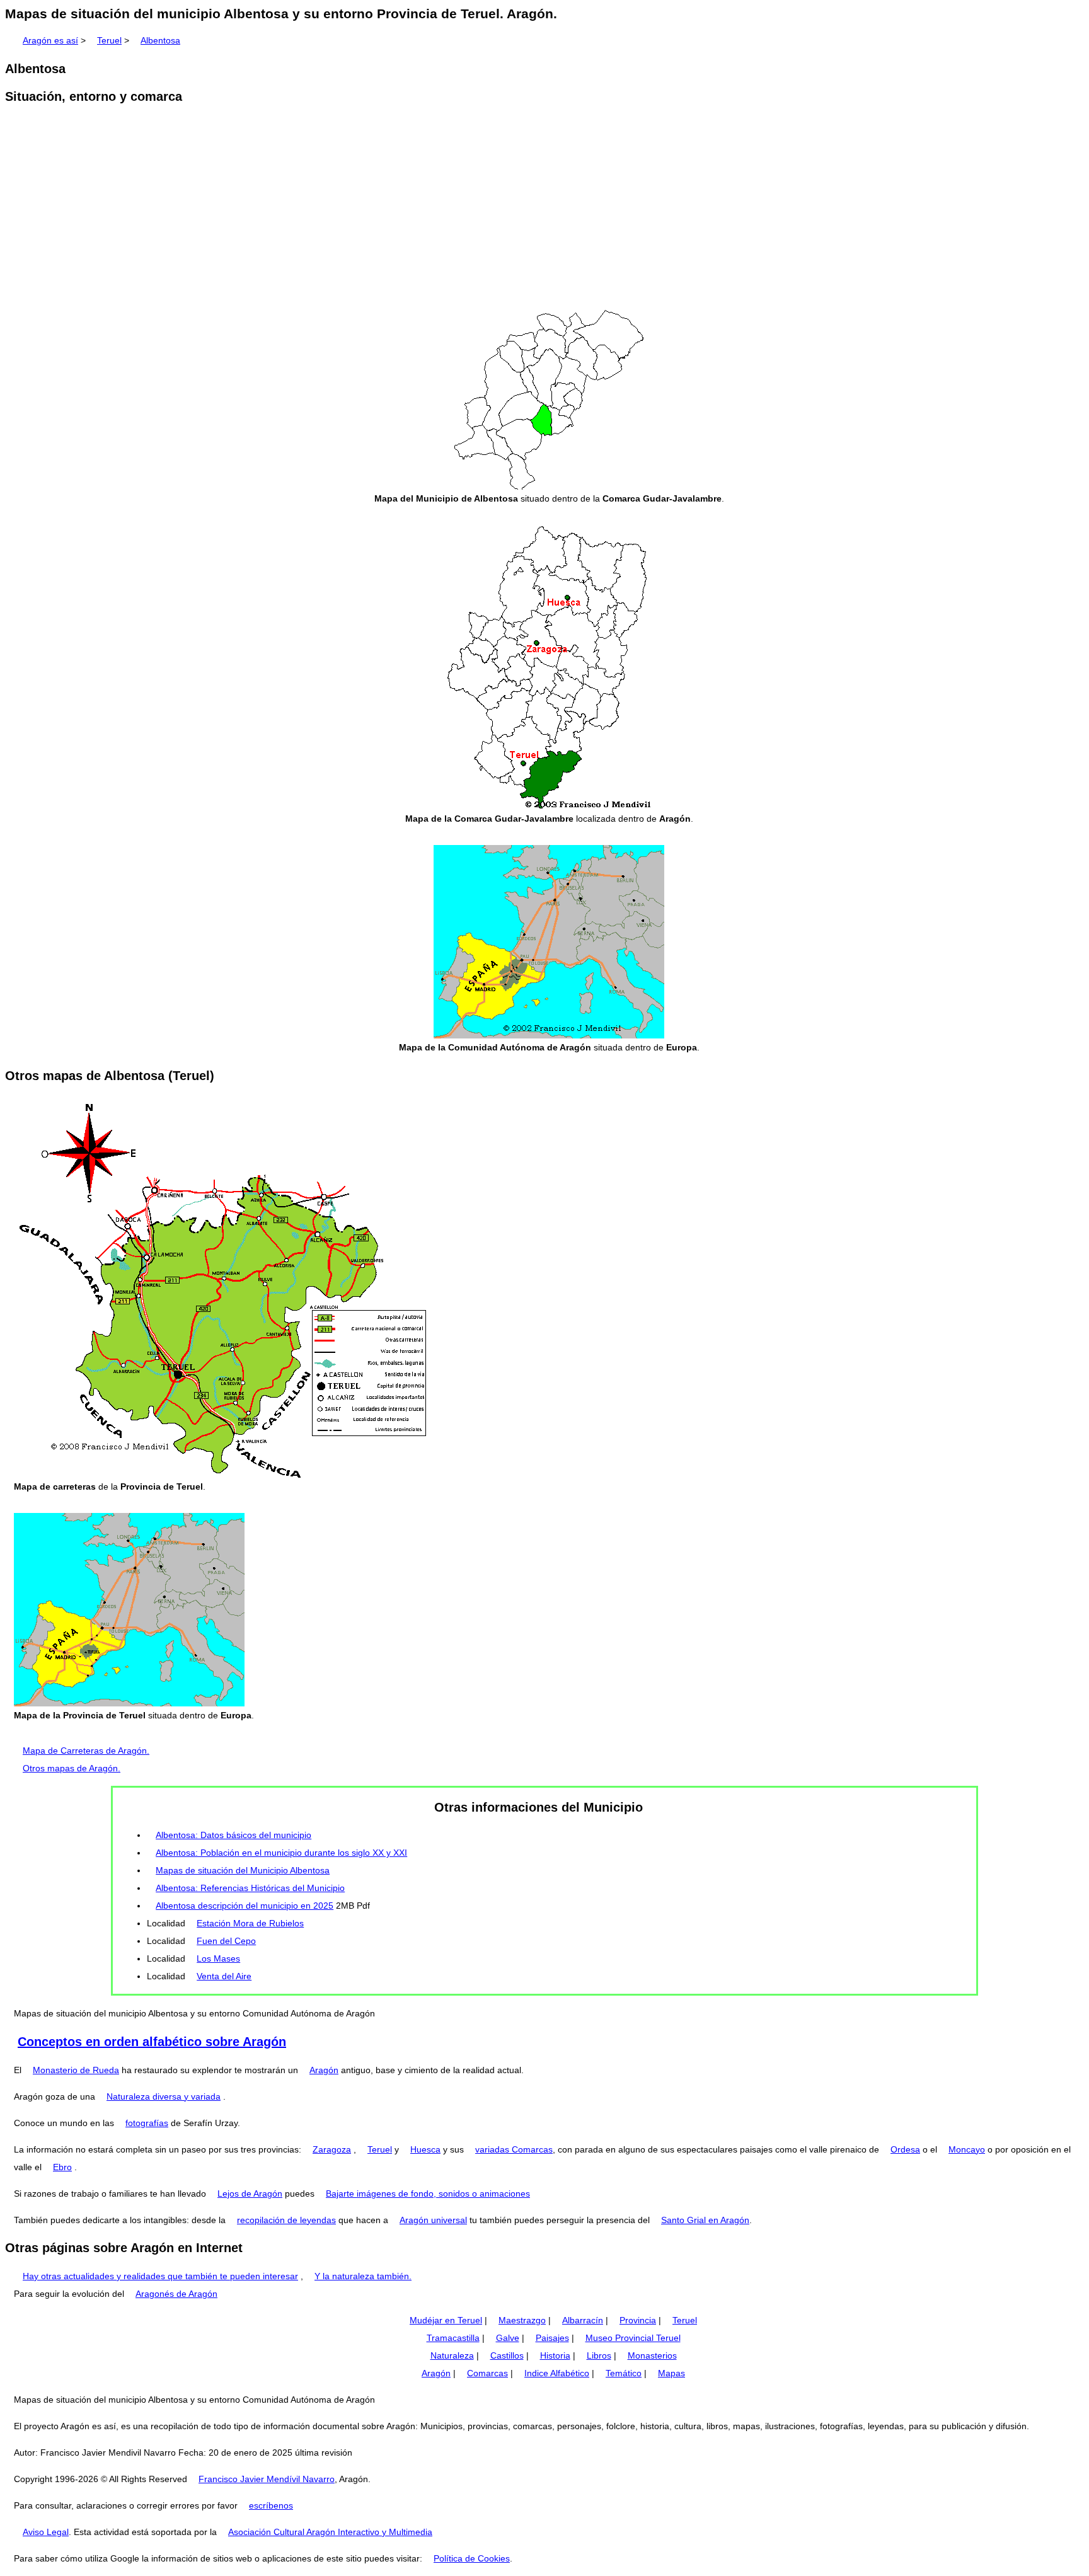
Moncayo (967, 2149)
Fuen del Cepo (226, 1941)
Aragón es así (50, 40)
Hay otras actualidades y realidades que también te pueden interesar (160, 2276)
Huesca (425, 2149)
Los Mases (218, 1958)
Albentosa (160, 40)
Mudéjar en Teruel (446, 2320)
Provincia (638, 2320)
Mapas (671, 2373)
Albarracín (583, 2320)
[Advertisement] (544, 213)
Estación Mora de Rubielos (250, 1923)
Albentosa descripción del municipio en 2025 (245, 1906)
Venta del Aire (224, 1976)
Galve (508, 2338)
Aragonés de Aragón (176, 2294)
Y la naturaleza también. (363, 2276)
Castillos (507, 2355)
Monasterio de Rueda (76, 2070)
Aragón (324, 2070)
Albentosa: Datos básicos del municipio (233, 1835)
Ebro (62, 2167)
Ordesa (905, 2149)
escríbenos (271, 2505)
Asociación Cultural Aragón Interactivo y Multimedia (330, 2532)
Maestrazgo (522, 2320)
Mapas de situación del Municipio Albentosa (243, 1870)
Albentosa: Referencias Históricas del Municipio (250, 1888)
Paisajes (552, 2338)
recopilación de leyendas (286, 2220)
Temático (624, 2373)
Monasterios (652, 2355)
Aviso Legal (46, 2532)
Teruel (109, 40)
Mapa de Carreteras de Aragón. (86, 1751)
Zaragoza (332, 2149)
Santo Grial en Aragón (705, 2220)
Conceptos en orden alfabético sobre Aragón (152, 2042)
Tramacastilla (453, 2338)
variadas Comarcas (514, 2149)
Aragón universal (433, 2220)
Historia (555, 2355)
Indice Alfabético (557, 2373)
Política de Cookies (472, 2558)
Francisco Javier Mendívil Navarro (267, 2479)
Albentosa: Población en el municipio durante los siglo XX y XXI (281, 1853)
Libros (599, 2355)
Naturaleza (452, 2355)
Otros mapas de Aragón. (72, 1768)
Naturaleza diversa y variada (164, 2096)
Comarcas (487, 2373)
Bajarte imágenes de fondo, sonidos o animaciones (428, 2194)
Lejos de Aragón (250, 2194)
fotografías (147, 2123)
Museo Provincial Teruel (633, 2338)
